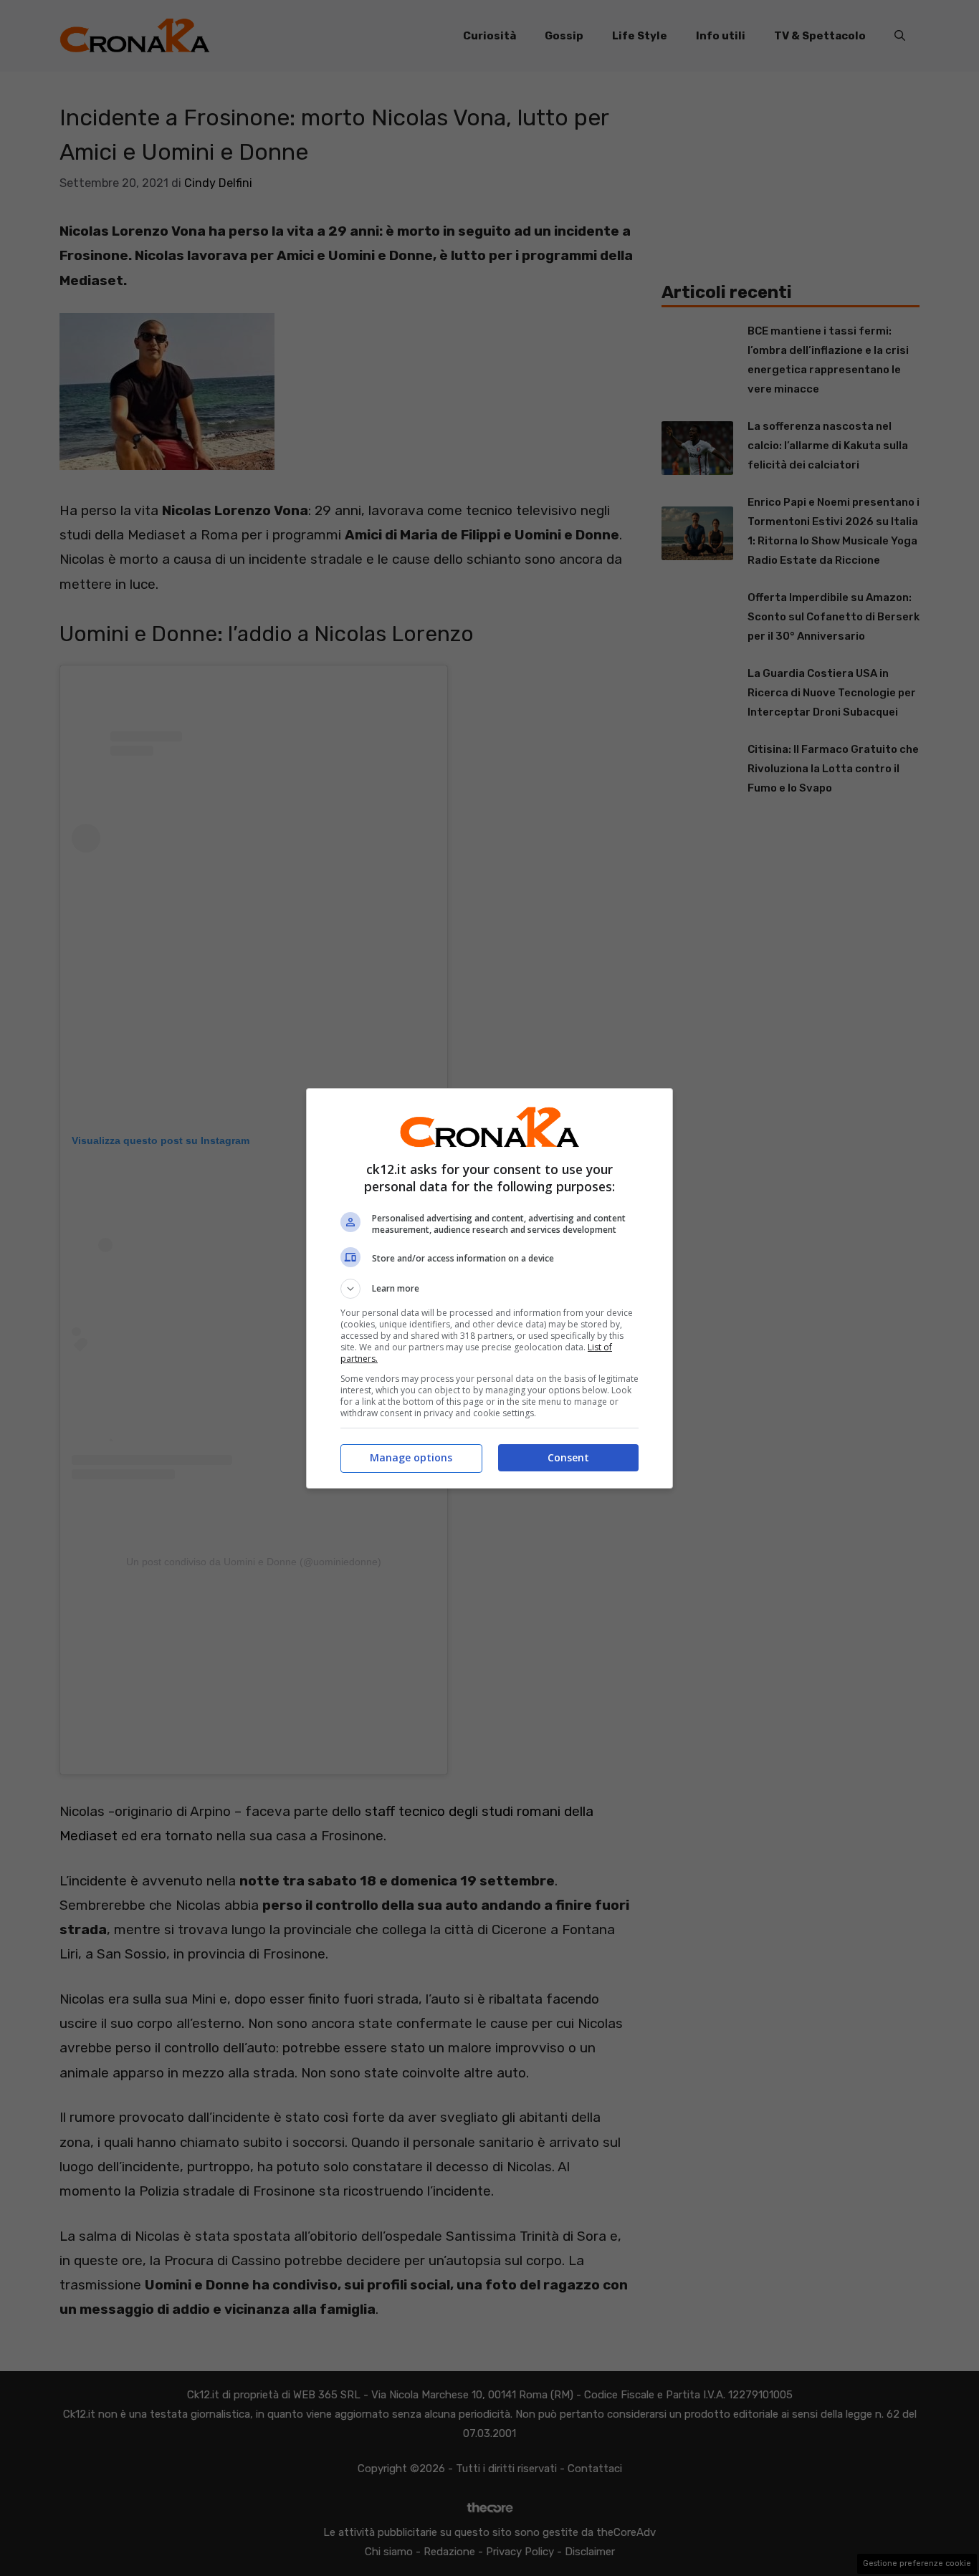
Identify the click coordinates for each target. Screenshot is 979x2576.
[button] (489, 1289)
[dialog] (489, 1288)
